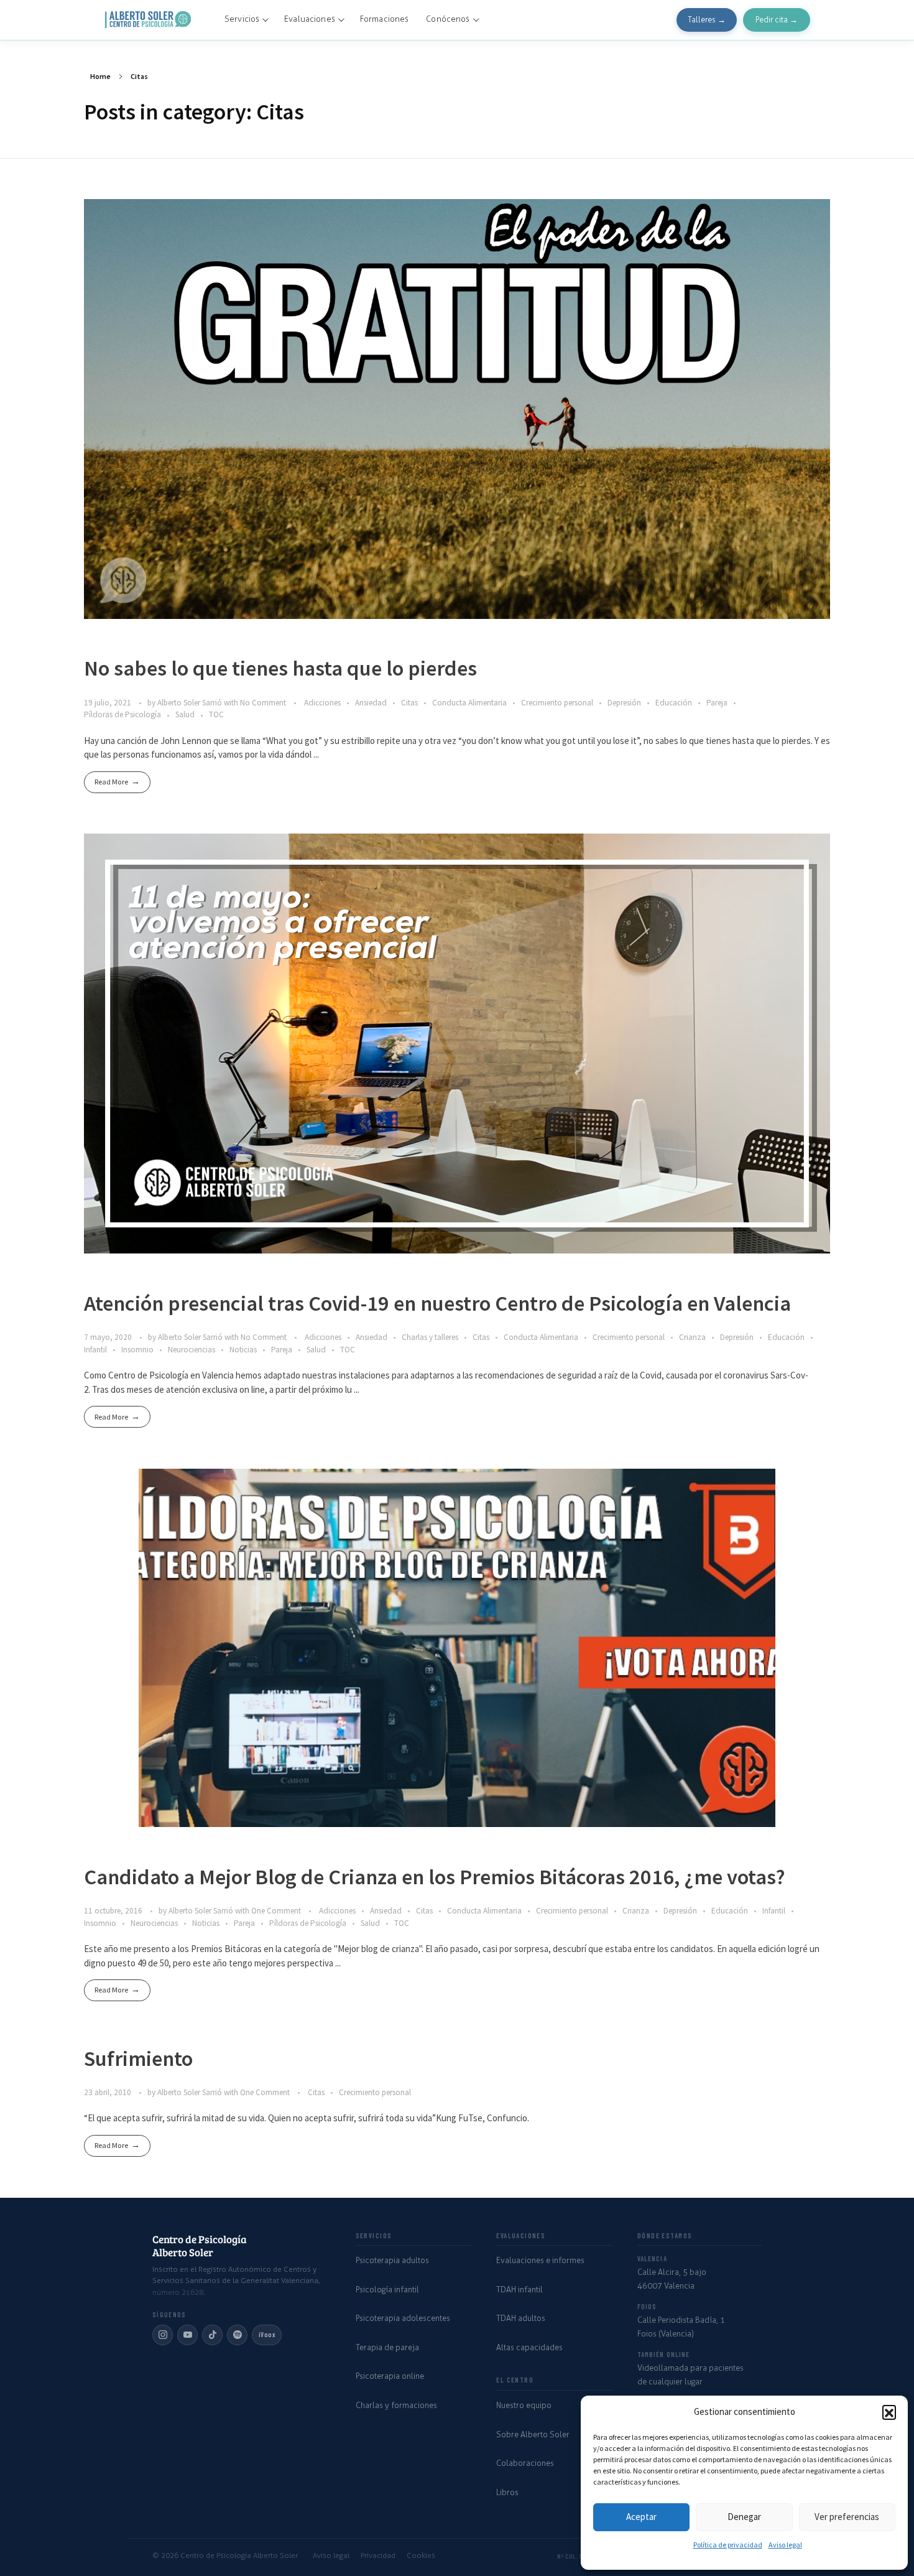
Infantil (95, 1350)
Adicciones (322, 703)
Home (100, 76)
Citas (409, 703)
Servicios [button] (242, 19)
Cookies (421, 2555)
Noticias (243, 1350)
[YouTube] (187, 2335)
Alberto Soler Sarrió (191, 703)
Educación (674, 703)
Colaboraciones (525, 2463)
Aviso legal (785, 2545)
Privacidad (378, 2555)
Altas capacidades (529, 2347)
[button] (889, 2412)
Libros (507, 2492)
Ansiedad (371, 703)
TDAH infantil (519, 2290)
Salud (185, 714)
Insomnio (137, 1350)
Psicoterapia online (390, 2376)
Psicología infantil (387, 2290)
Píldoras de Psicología (122, 714)
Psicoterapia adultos (392, 2260)
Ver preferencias (847, 2517)
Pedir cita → (777, 20)
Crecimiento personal (557, 703)
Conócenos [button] (448, 19)
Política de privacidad (728, 2545)
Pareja (717, 703)
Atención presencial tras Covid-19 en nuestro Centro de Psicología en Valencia (437, 1303)
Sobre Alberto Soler (533, 2434)
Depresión (624, 703)
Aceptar (641, 2517)
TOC (216, 714)
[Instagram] (163, 2335)
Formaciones (384, 19)
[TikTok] (212, 2335)
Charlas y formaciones (396, 2405)
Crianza (692, 1337)
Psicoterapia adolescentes (403, 2318)
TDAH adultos (521, 2318)
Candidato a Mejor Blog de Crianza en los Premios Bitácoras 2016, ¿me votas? (435, 1876)
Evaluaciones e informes (540, 2260)
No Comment (263, 703)
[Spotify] (237, 2335)
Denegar (744, 2517)
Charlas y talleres (430, 1337)
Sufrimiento (138, 2058)
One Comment (276, 1911)
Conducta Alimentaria (469, 703)
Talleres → (707, 20)
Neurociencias (192, 1350)
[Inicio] (149, 20)
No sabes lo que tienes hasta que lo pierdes (280, 668)
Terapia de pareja (387, 2347)
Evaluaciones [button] (310, 19)
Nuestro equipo (524, 2405)
